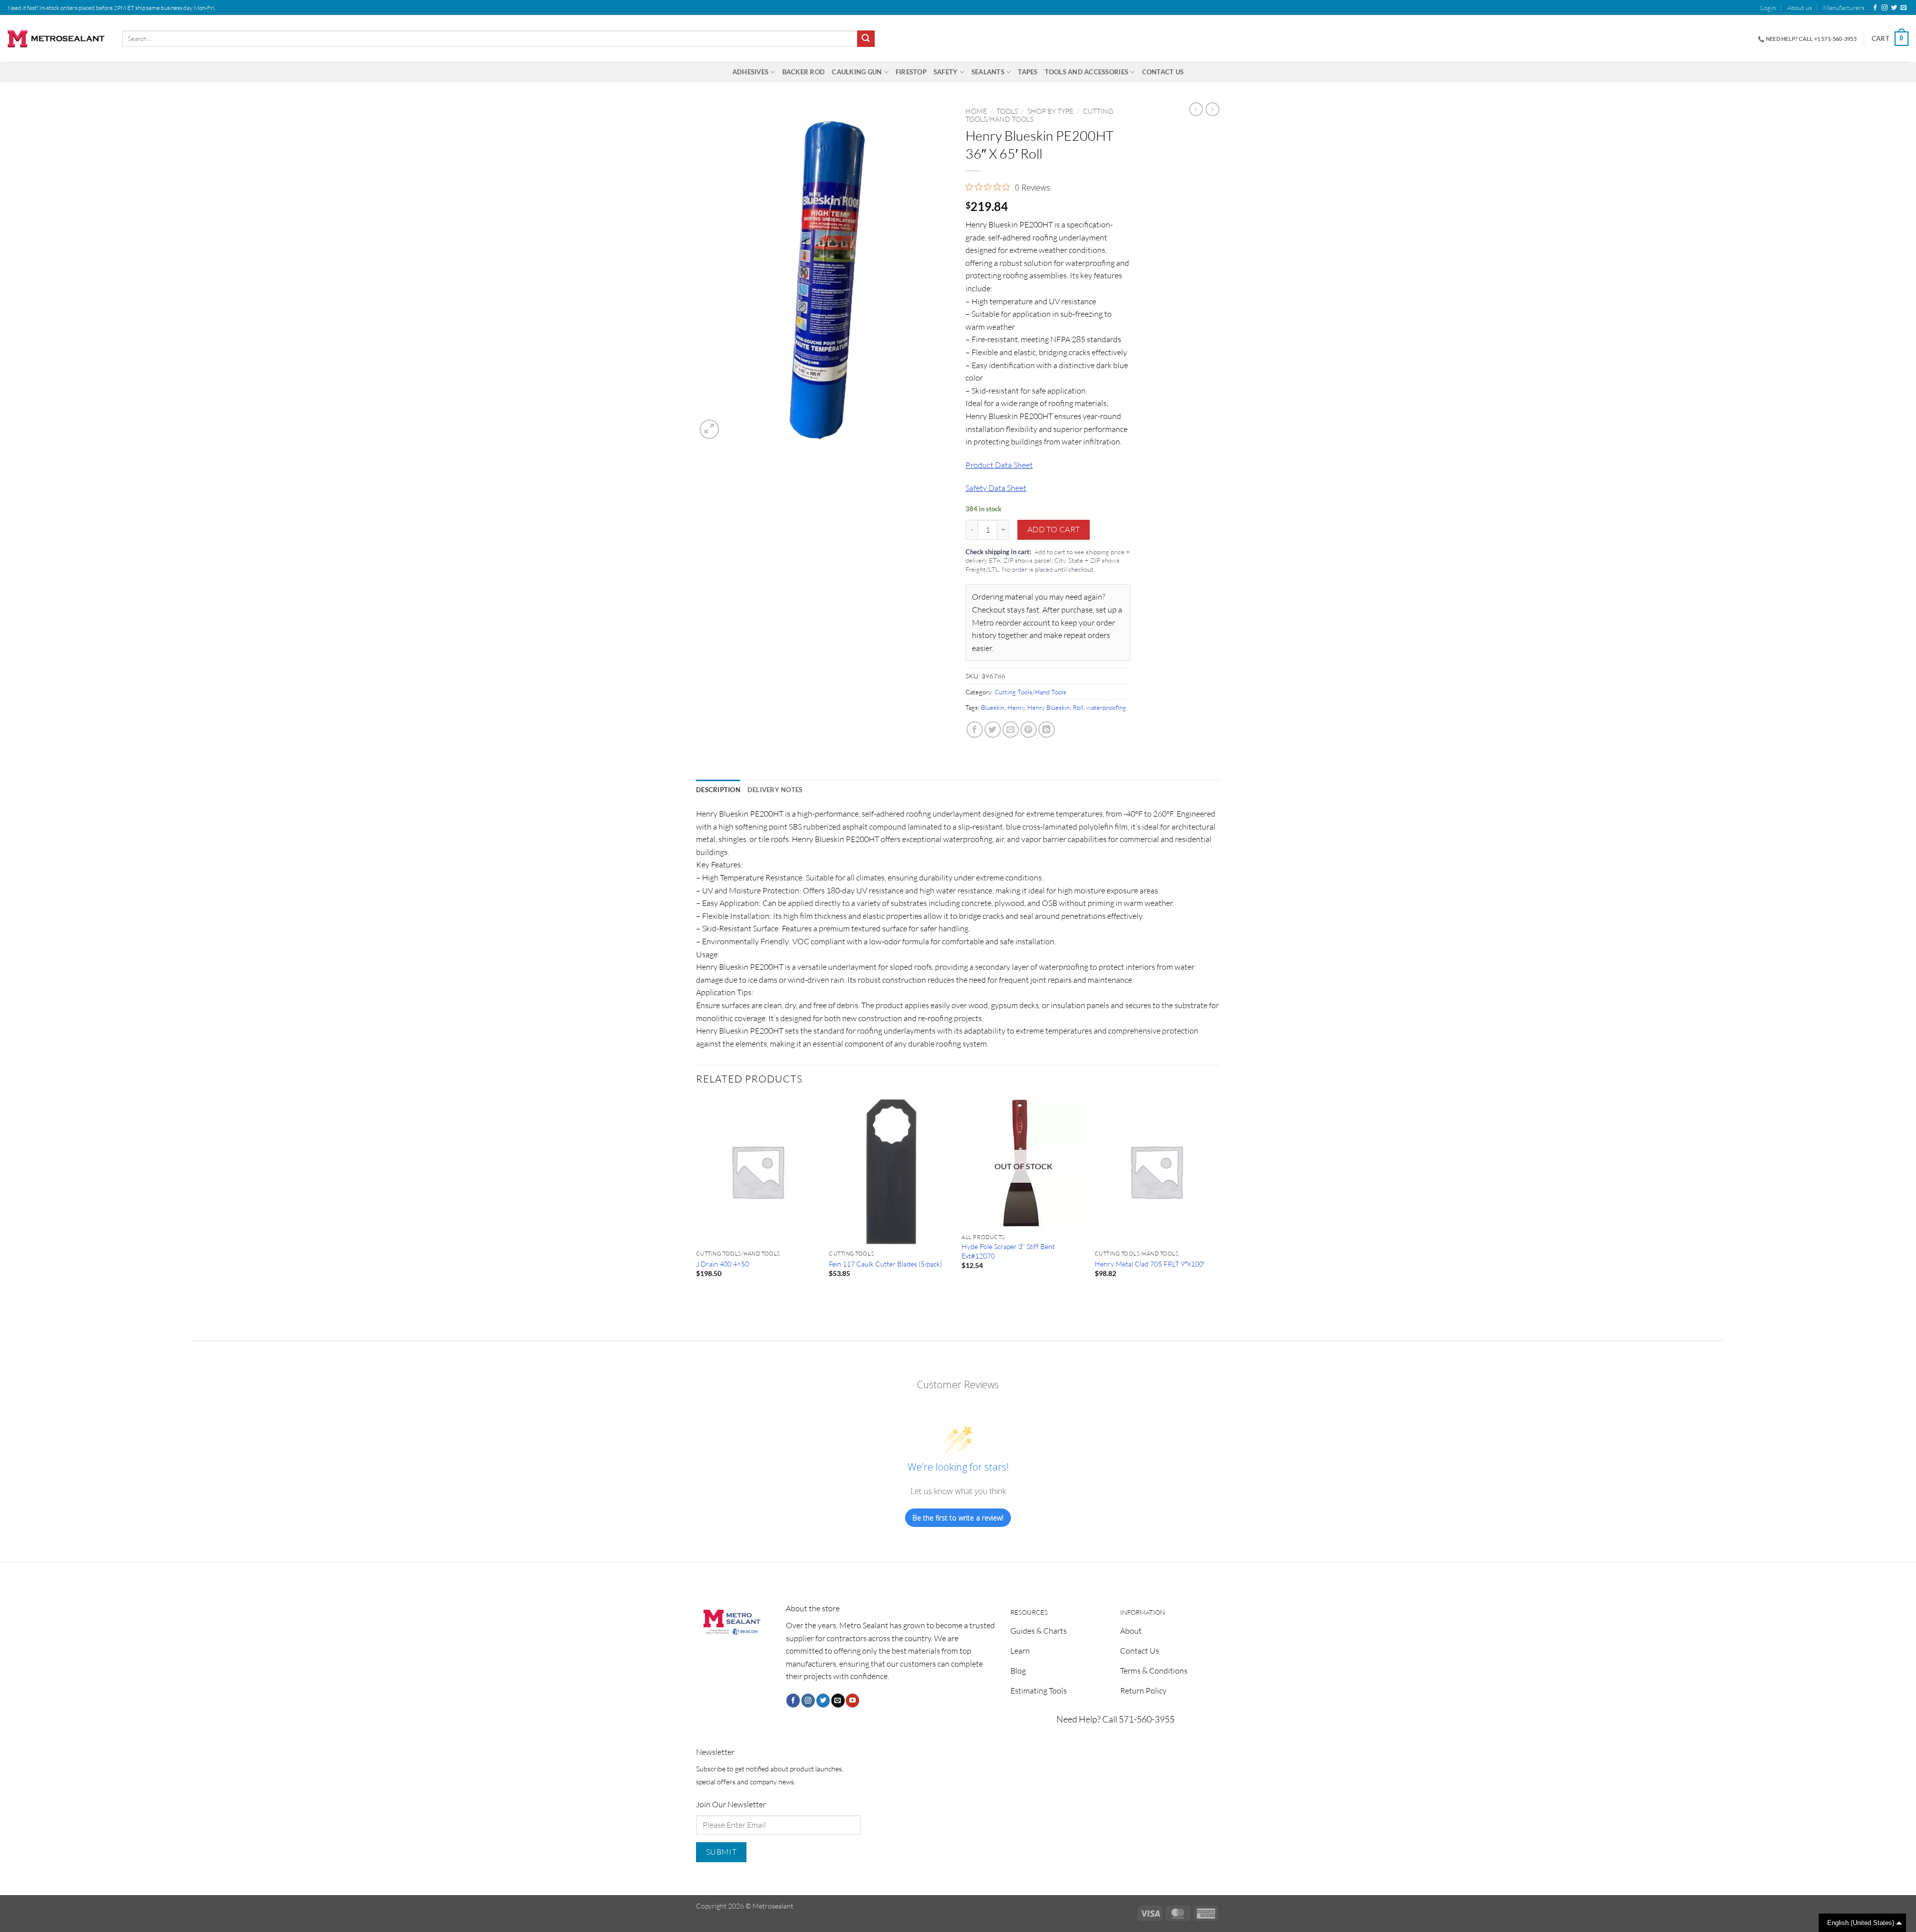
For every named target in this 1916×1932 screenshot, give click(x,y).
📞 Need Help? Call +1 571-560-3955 (1807, 39)
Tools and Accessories (1086, 72)
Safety (946, 72)
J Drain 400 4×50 (722, 1264)
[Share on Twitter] (993, 730)
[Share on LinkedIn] (1047, 730)
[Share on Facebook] (975, 730)
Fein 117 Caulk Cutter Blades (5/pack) (885, 1264)
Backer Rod (804, 72)
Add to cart (1054, 529)
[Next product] (1196, 109)
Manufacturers (1844, 7)
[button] (1768, 7)
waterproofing (1106, 707)
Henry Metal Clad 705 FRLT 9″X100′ (1150, 1264)
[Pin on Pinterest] (1029, 730)
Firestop (911, 72)
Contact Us (1163, 72)
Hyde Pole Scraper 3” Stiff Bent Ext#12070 (1008, 1251)
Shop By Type (1050, 111)
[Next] (1217, 1200)
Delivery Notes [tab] (775, 790)
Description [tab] (718, 790)
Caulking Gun (857, 72)
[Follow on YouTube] (852, 1701)
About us (1800, 7)
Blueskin (993, 707)
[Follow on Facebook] (1875, 8)
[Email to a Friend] (1011, 730)
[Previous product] (1212, 109)
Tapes (1028, 72)
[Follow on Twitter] (1894, 8)
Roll (1078, 707)
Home (976, 111)
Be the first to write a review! (958, 1518)
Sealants (988, 72)
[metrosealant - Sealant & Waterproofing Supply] (57, 39)
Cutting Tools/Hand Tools (1030, 692)
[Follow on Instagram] (1885, 8)
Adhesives (750, 72)
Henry (1016, 707)
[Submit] (866, 39)
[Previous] (697, 1200)
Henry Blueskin (1049, 707)
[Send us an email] (1904, 8)
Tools (1007, 111)
